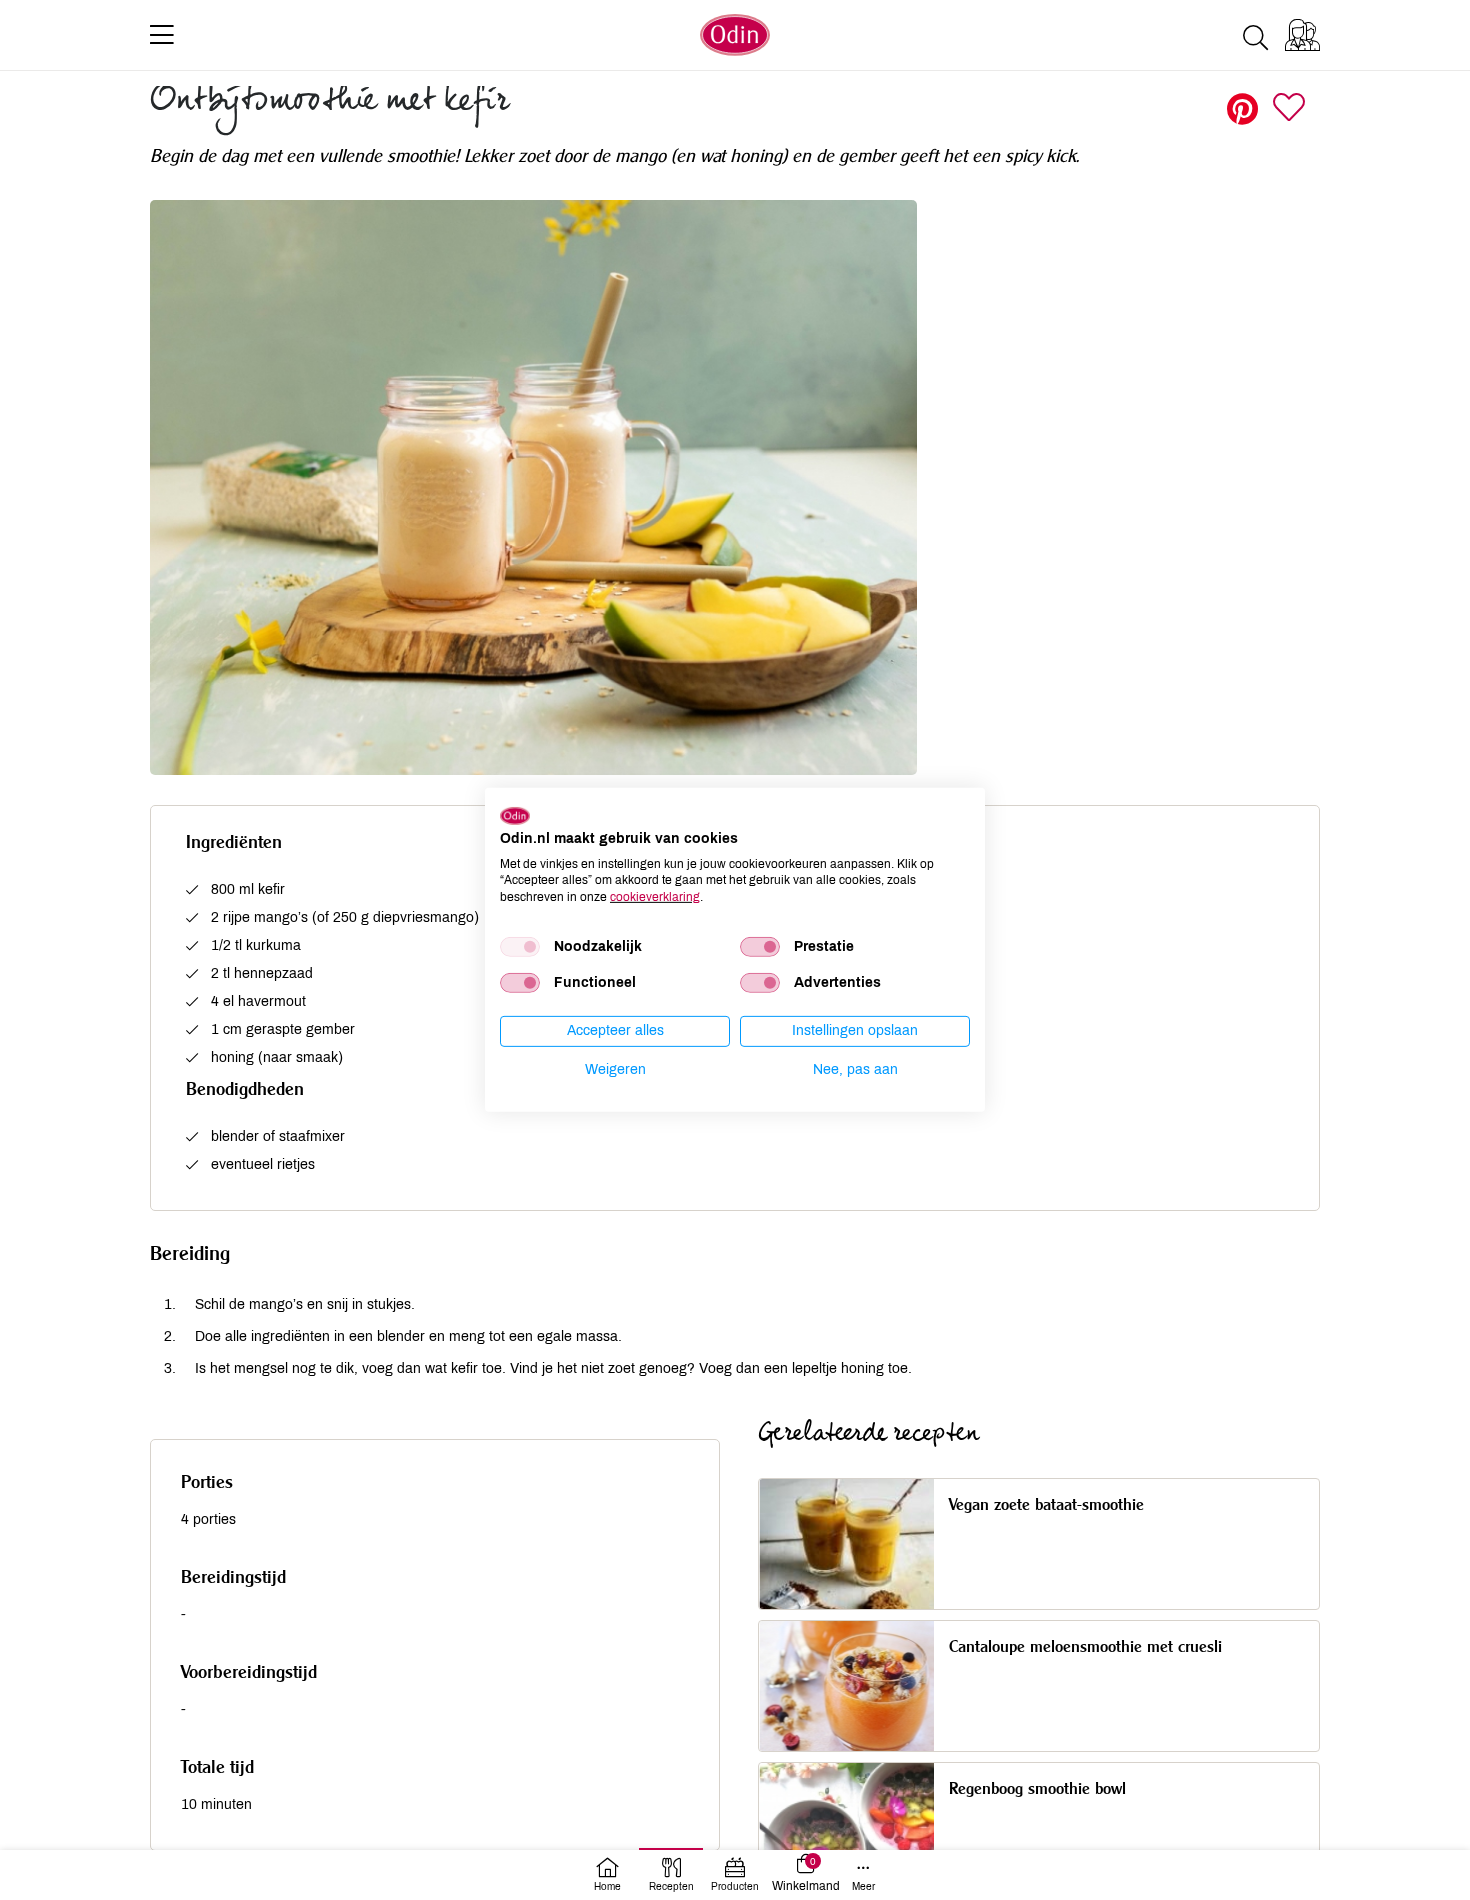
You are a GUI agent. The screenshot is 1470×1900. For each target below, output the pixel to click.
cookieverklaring (655, 897)
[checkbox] (520, 947)
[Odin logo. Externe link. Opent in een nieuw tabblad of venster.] (515, 816)
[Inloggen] (1302, 35)
